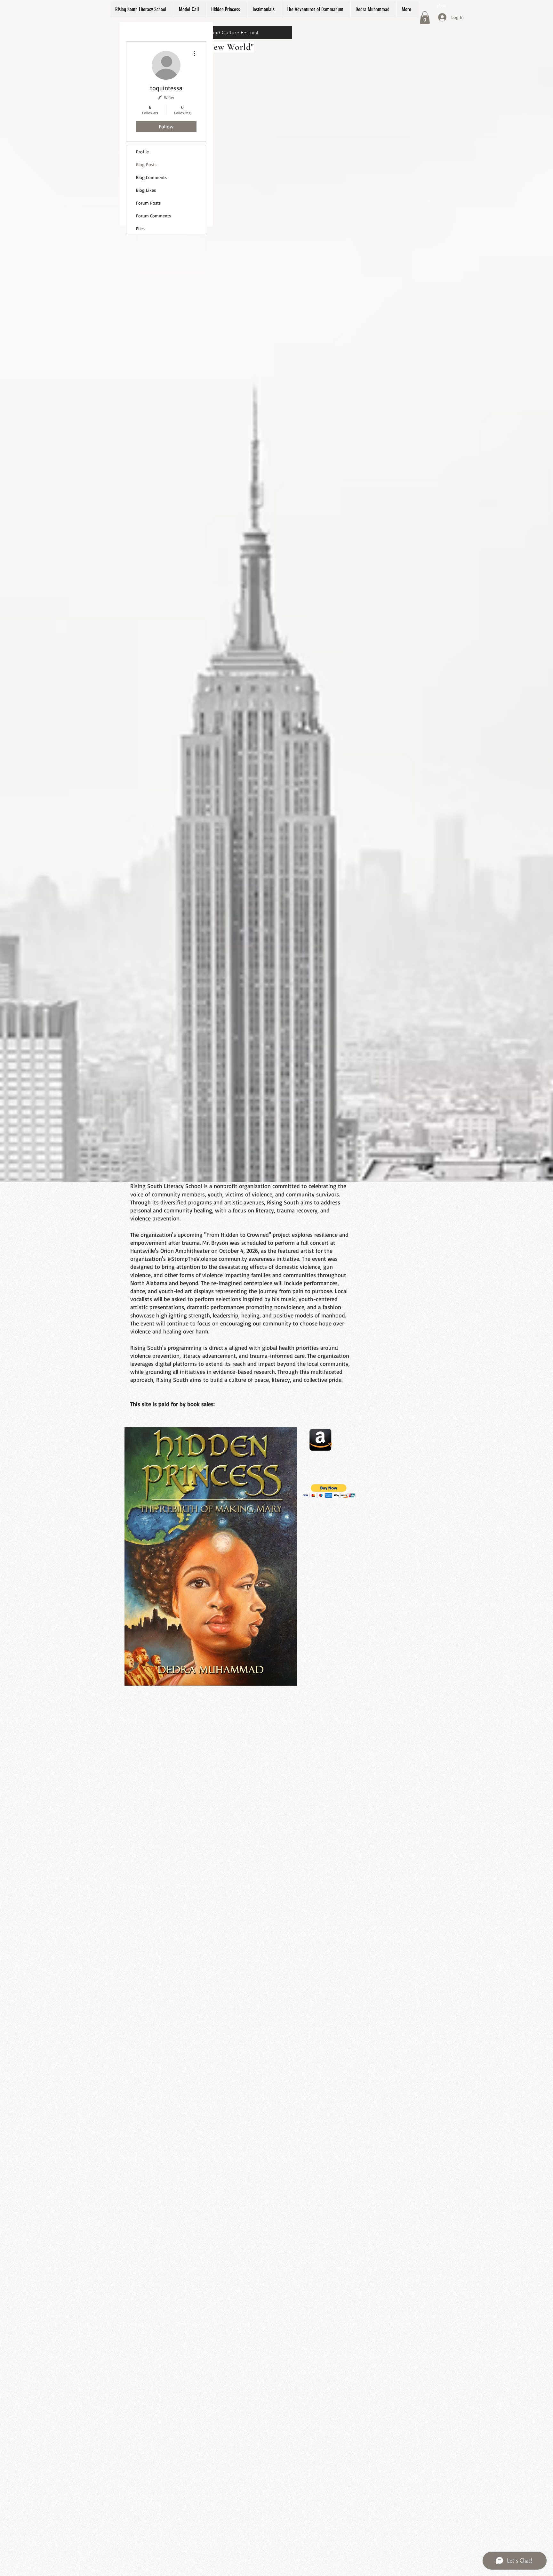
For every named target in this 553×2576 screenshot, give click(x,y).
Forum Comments (153, 216)
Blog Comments (151, 177)
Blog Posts (146, 164)
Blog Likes (146, 190)
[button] (425, 17)
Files (140, 228)
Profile (142, 152)
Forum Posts (148, 203)
